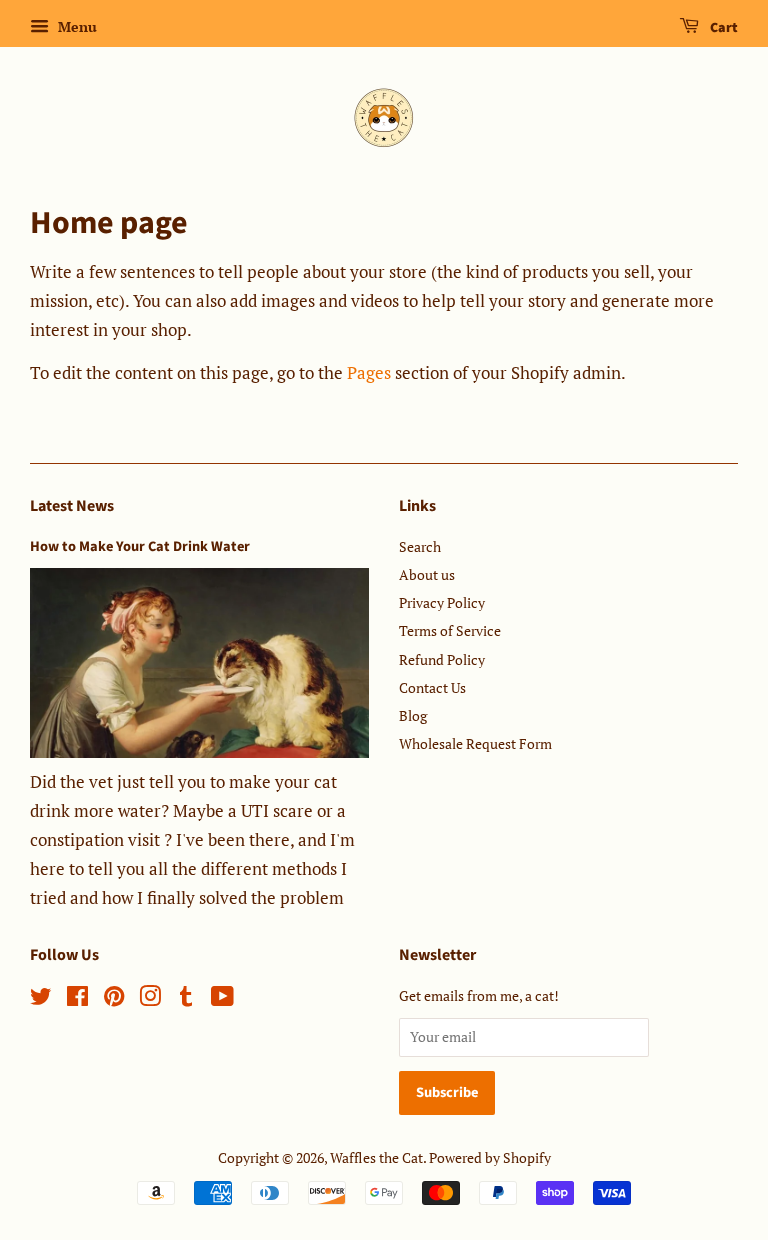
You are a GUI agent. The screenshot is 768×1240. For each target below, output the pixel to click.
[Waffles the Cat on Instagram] (150, 999)
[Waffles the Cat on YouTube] (222, 999)
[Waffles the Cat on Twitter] (41, 999)
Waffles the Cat (376, 1157)
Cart (722, 28)
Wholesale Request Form (475, 743)
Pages (369, 372)
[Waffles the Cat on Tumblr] (186, 999)
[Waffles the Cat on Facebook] (77, 999)
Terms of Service (450, 630)
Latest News (72, 506)
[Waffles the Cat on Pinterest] (114, 999)
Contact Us (432, 687)
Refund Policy (442, 659)
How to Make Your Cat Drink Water (140, 546)
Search (420, 546)
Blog (413, 715)
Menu (75, 26)
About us (427, 574)
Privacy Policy (442, 602)
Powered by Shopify (490, 1157)
